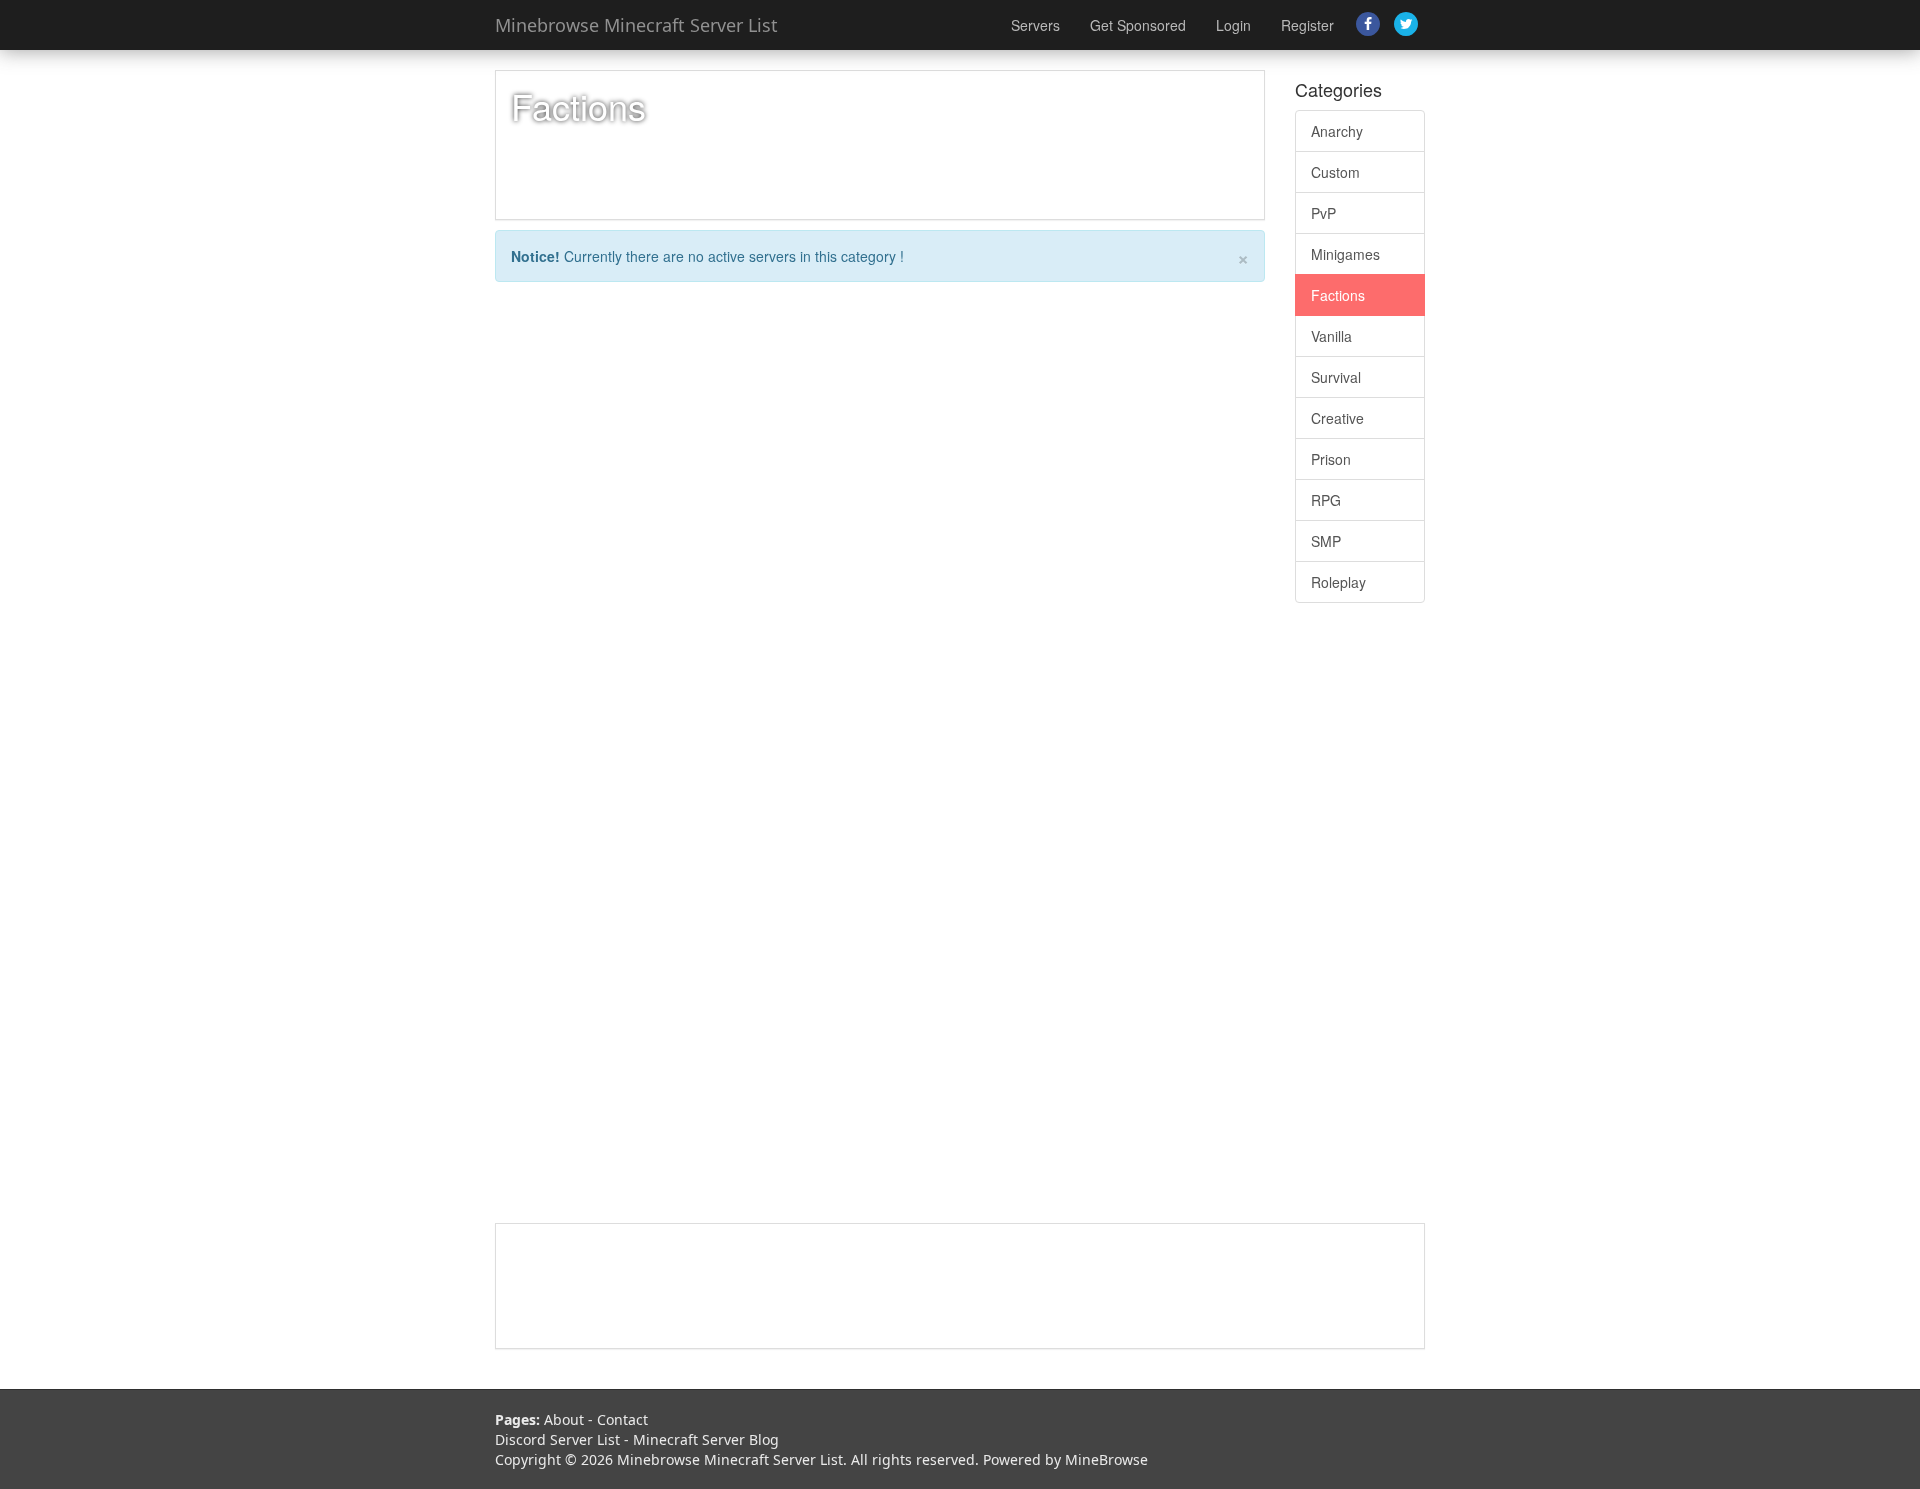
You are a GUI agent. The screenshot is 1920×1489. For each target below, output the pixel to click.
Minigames (1345, 254)
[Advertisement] (1360, 923)
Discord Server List (557, 1439)
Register (1307, 25)
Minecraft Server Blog (706, 1439)
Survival (1336, 377)
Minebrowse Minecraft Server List (636, 25)
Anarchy (1337, 131)
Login (1233, 25)
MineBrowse (1106, 1459)
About (564, 1419)
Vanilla (1331, 336)
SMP (1326, 541)
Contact (622, 1419)
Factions (1338, 295)
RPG (1326, 500)
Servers (1035, 25)
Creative (1337, 418)
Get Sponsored (1138, 25)
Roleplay (1338, 582)
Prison (1331, 459)
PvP (1323, 213)
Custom (1335, 172)
